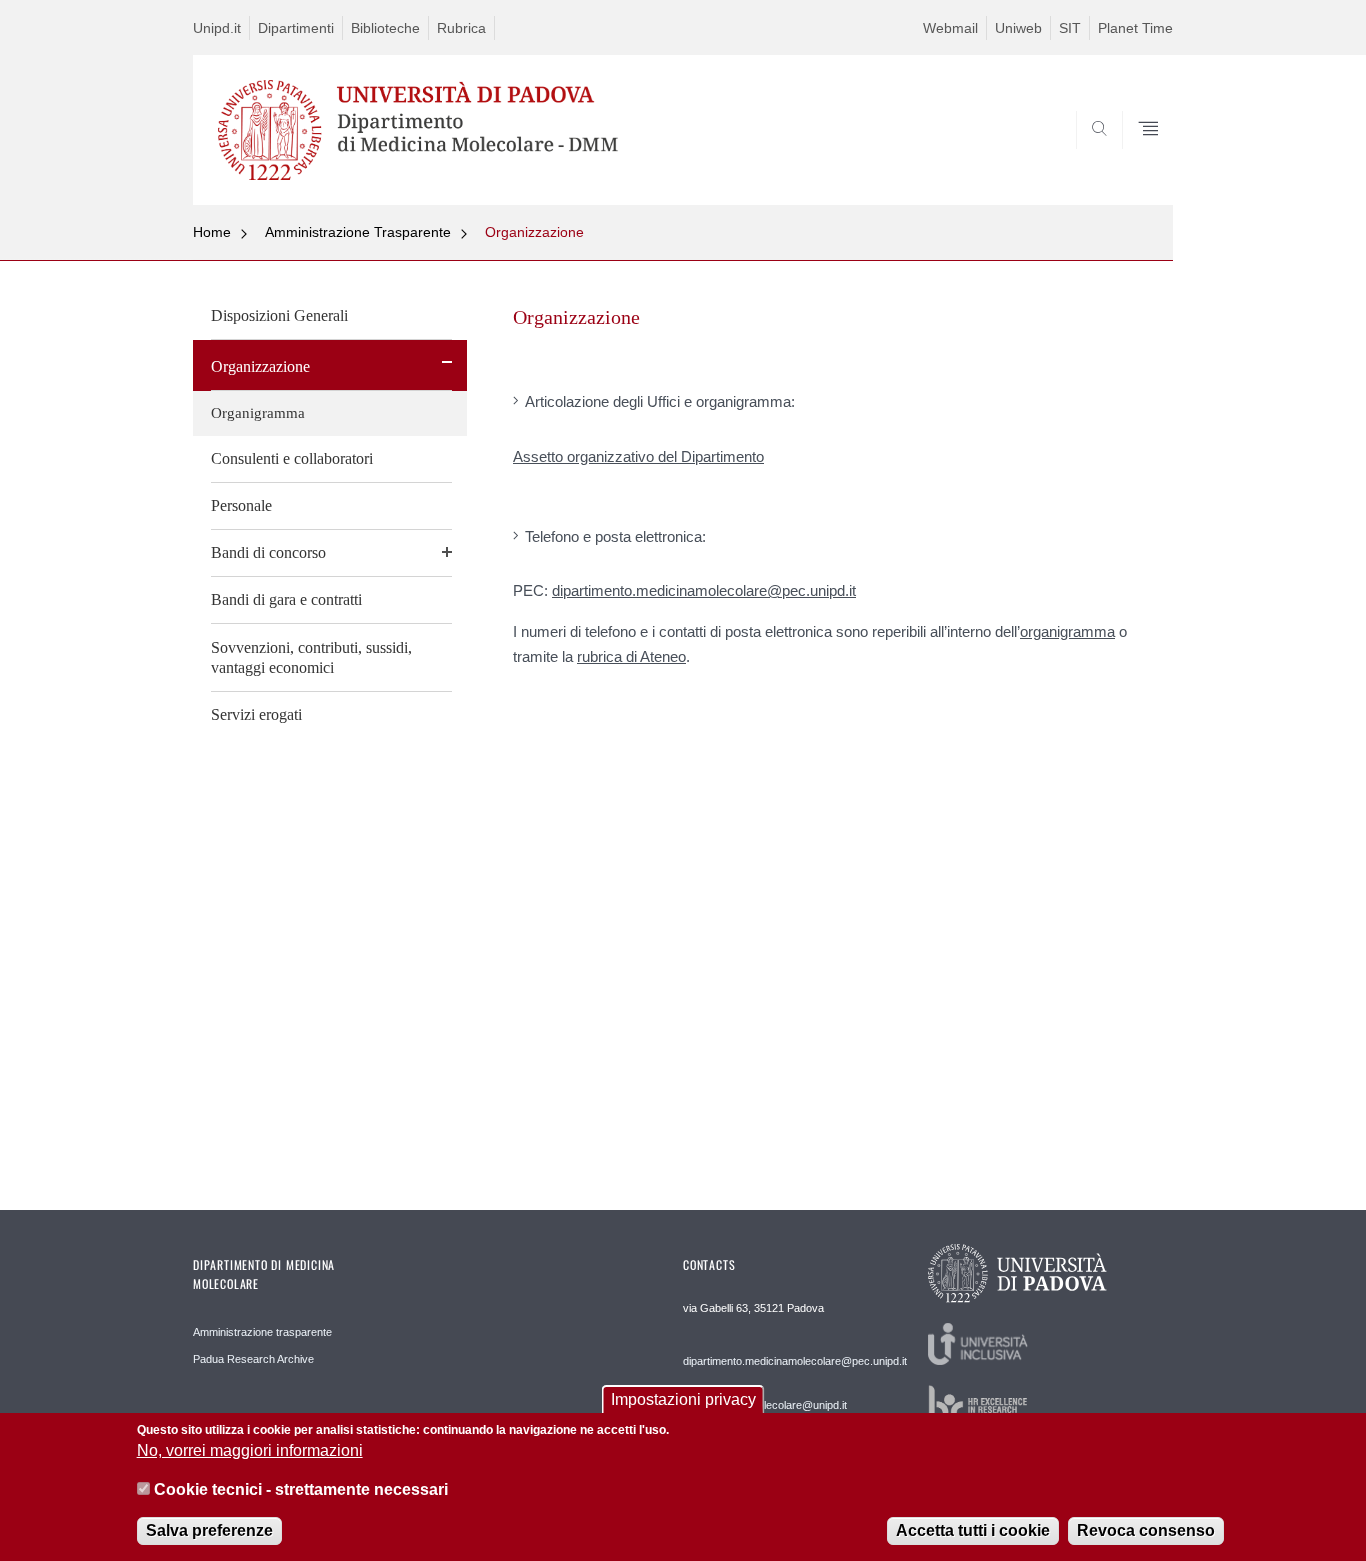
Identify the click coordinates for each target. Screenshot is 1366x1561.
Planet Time (1135, 28)
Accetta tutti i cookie (973, 1530)
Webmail (950, 28)
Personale (241, 505)
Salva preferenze (209, 1530)
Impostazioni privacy (683, 1399)
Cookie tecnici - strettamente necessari (301, 1489)
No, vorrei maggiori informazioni (250, 1450)
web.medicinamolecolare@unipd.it (765, 1405)
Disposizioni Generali (279, 315)
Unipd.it (217, 28)
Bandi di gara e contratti (286, 599)
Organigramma (258, 413)
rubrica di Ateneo (631, 656)
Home (212, 232)
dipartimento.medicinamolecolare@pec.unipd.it (704, 590)
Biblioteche (385, 28)
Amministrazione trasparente (262, 1332)
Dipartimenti (296, 28)
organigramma (1067, 631)
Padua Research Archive (253, 1359)
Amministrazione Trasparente (358, 232)
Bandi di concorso (268, 552)
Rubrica (461, 28)
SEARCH (1137, 157)
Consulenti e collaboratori (292, 458)
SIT (1070, 28)
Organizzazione (534, 232)
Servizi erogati (256, 714)
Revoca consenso (1146, 1530)
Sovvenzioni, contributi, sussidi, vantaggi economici (311, 657)
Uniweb (1018, 28)
